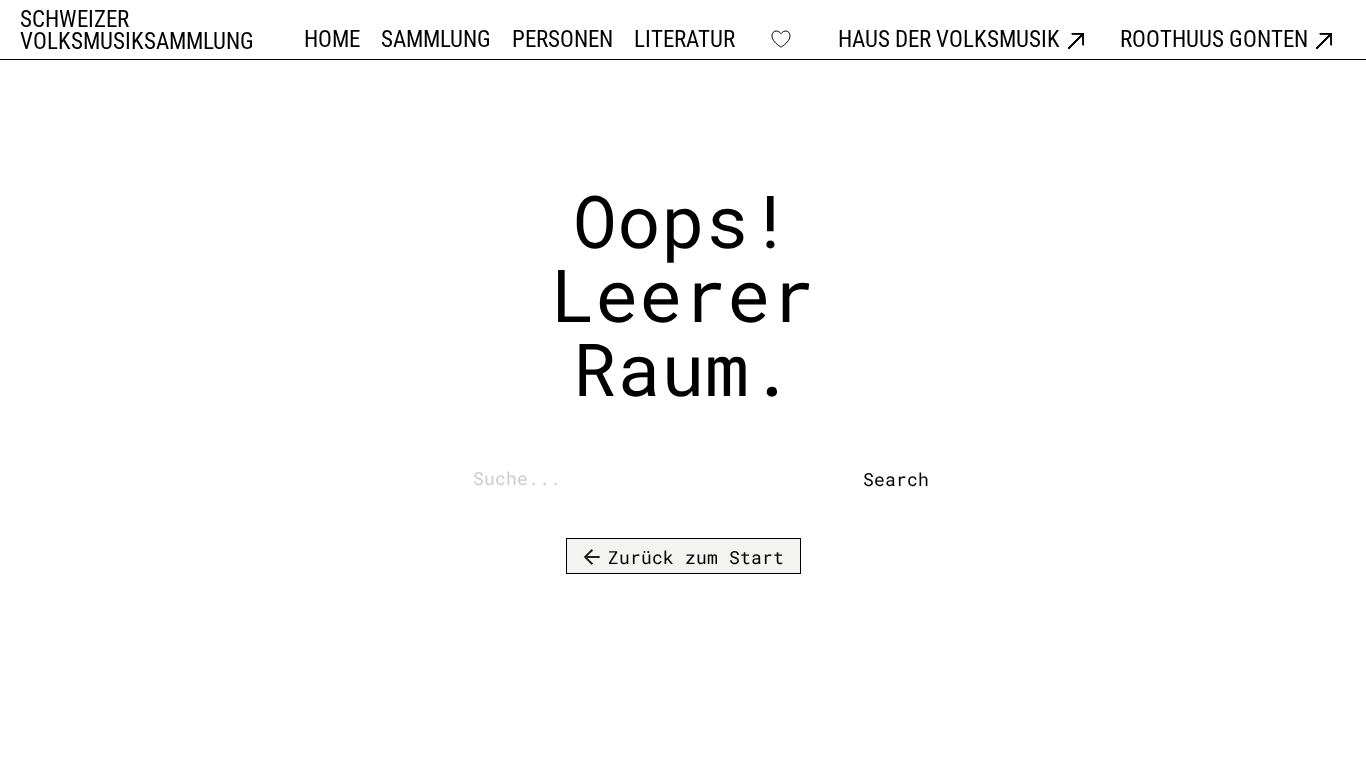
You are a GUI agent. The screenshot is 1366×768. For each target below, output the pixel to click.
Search (878, 479)
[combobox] (662, 479)
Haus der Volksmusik (949, 41)
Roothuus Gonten (1214, 41)
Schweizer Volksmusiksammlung (137, 31)
